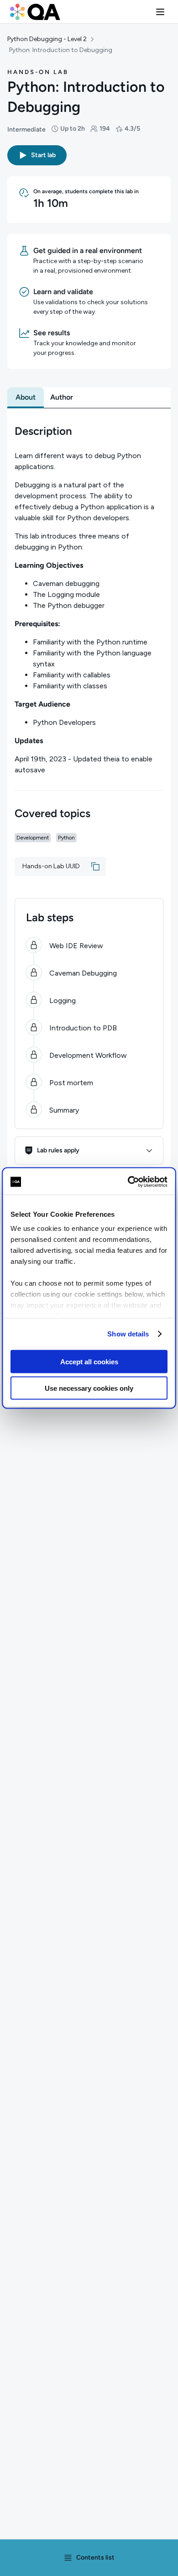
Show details (128, 1334)
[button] (160, 12)
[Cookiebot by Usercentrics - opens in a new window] (128, 1182)
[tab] (26, 397)
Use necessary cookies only (89, 1388)
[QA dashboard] (35, 12)
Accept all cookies (89, 1361)
